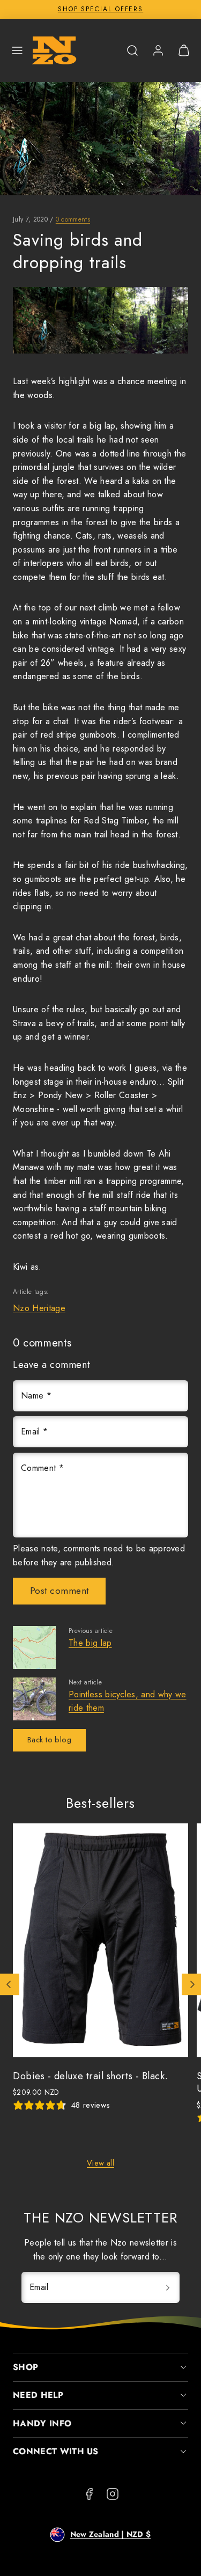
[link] (158, 50)
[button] (17, 50)
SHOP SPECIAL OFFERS (100, 9)
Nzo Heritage (39, 1308)
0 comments (73, 219)
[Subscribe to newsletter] (168, 2287)
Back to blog (49, 1740)
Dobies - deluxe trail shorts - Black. (91, 2076)
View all (100, 2163)
